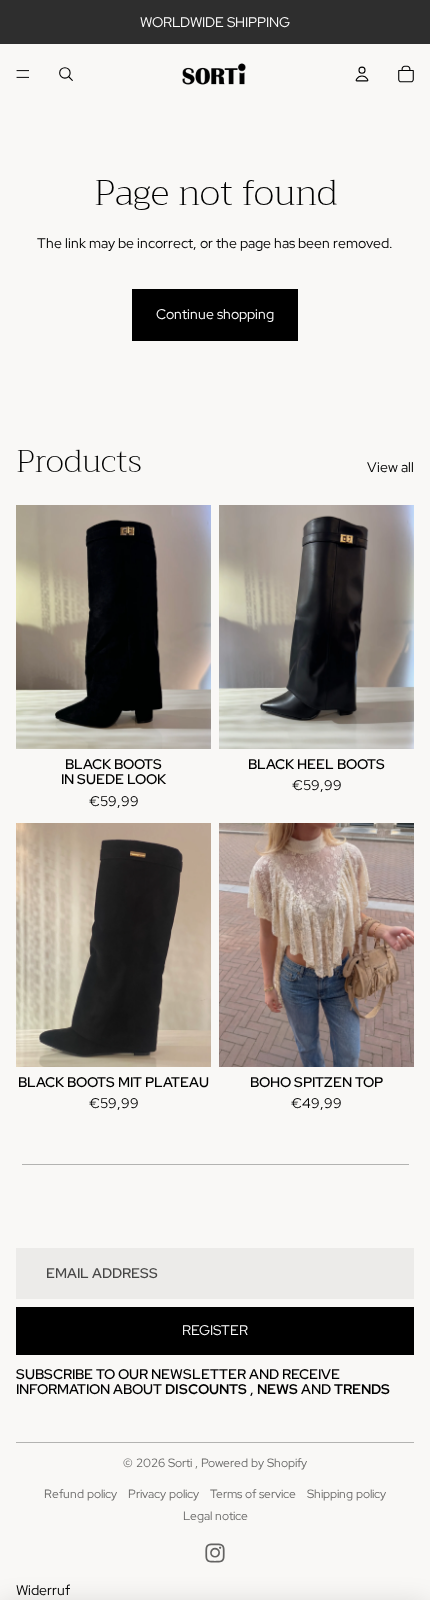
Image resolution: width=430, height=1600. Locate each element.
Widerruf (43, 1590)
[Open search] (66, 74)
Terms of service (253, 1494)
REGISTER (215, 1330)
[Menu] (23, 74)
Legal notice (215, 1516)
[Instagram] (215, 1553)
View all (390, 467)
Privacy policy (163, 1494)
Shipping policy (346, 1494)
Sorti (181, 1463)
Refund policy (80, 1494)
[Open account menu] (362, 74)
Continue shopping (215, 314)
